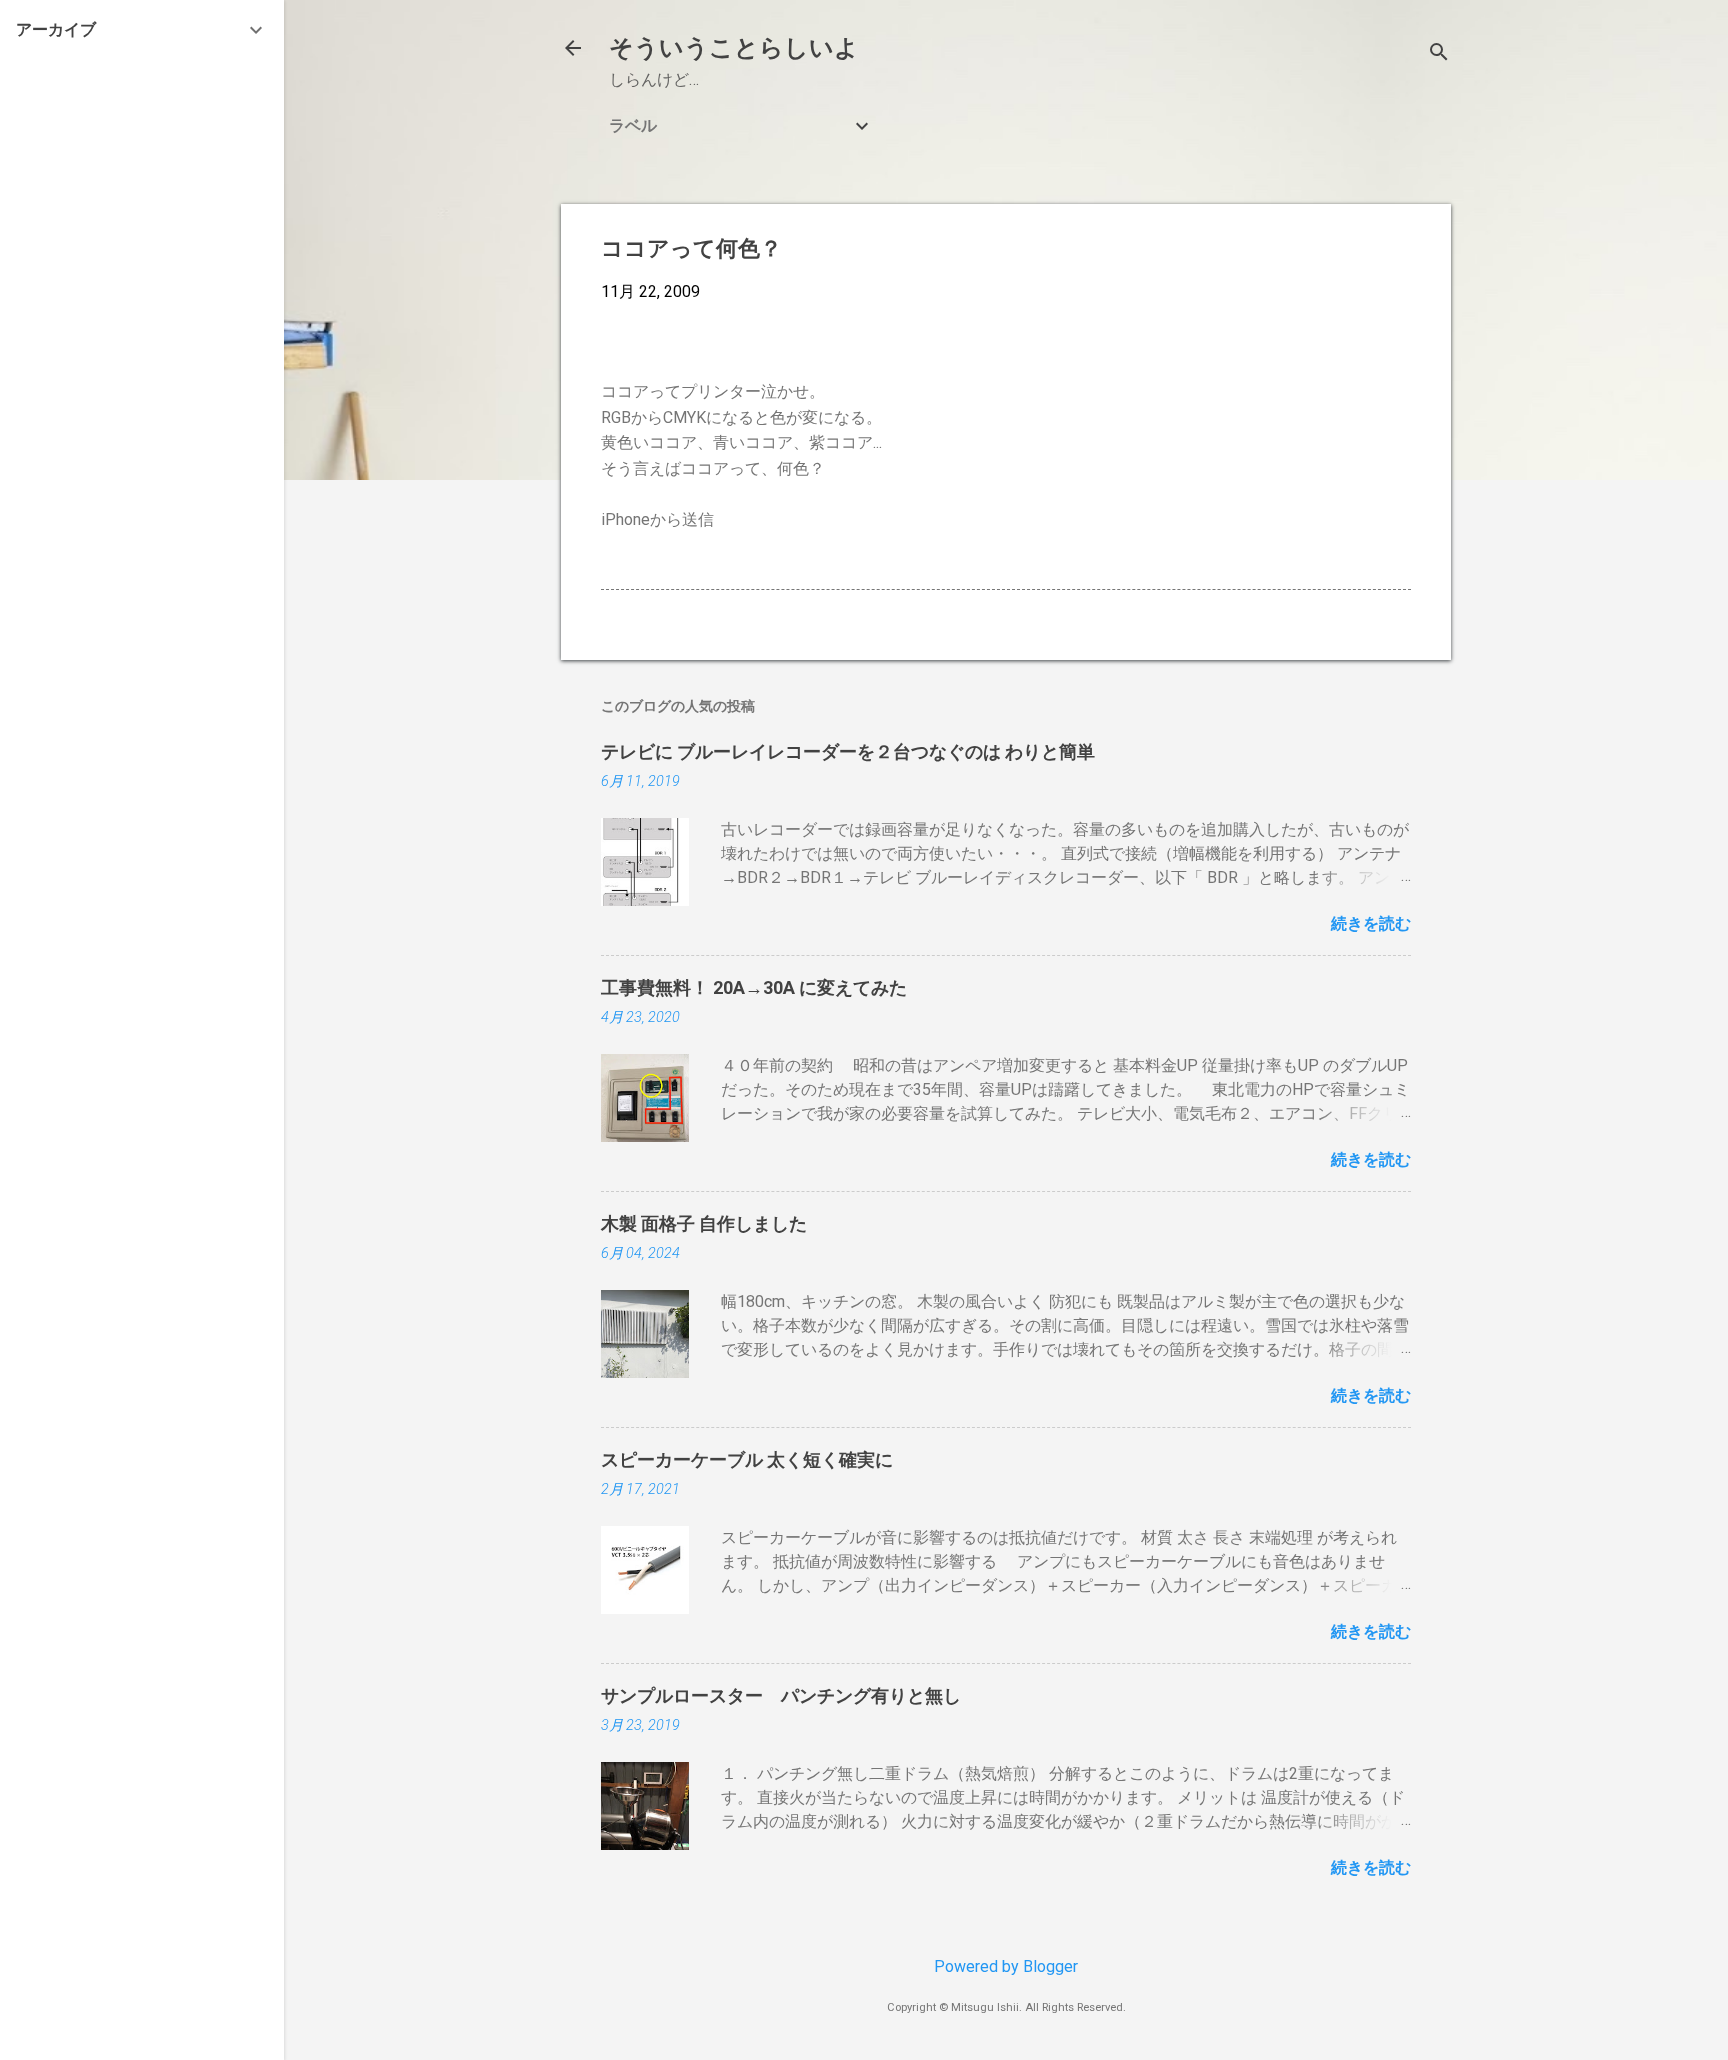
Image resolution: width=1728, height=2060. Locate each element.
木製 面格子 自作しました (704, 1223)
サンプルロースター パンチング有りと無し (781, 1695)
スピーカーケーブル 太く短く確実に (747, 1459)
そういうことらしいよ (734, 48)
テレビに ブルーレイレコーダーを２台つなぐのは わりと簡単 (848, 751)
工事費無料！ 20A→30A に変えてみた (754, 987)
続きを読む (1371, 923)
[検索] (1439, 54)
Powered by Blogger (1006, 1966)
